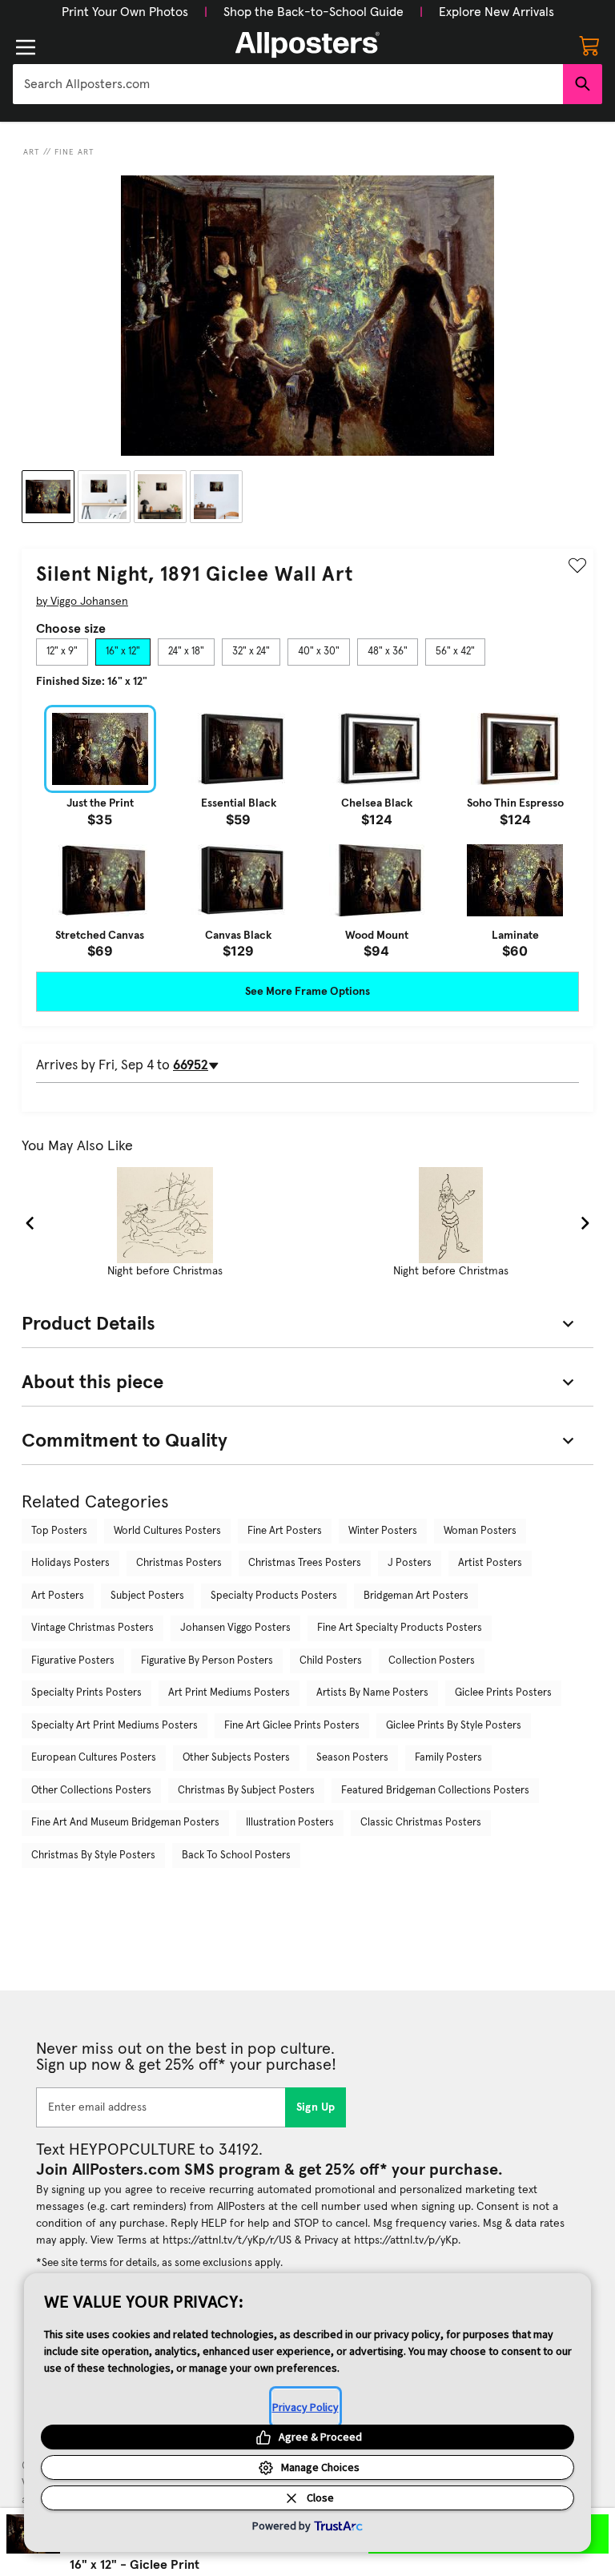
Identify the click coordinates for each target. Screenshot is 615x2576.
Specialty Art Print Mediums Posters (115, 1726)
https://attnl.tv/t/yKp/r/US (227, 2240)
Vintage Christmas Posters (92, 1628)
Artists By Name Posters (372, 1693)
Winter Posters (383, 1531)
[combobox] (288, 84)
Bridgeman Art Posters (416, 1596)
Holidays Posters (70, 1563)
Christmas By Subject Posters (246, 1791)
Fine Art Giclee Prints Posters (292, 1726)
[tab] (62, 652)
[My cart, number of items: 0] (589, 45)
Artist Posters (490, 1563)
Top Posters (59, 1531)
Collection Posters (432, 1661)
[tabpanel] (307, 831)
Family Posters (448, 1758)
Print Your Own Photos (125, 12)
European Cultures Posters (94, 1758)
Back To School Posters (236, 1856)
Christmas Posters (179, 1563)
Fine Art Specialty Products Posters (400, 1628)
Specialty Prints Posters (86, 1693)
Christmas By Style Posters (93, 1856)
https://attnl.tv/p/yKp (406, 2240)
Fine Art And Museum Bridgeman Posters (125, 1823)
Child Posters (331, 1661)
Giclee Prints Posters (503, 1693)
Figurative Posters (73, 1661)
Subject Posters (147, 1596)
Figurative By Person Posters (207, 1661)
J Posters (410, 1563)
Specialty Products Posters (274, 1596)
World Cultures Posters (167, 1531)
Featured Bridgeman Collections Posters (435, 1791)
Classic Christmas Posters (421, 1823)
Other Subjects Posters (236, 1758)
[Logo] (307, 45)
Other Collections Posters (91, 1791)
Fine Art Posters (285, 1531)
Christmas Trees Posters (305, 1563)
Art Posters (58, 1596)
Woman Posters (480, 1531)
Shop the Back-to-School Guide (314, 12)
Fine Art (74, 152)
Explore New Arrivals (496, 12)
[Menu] (26, 47)
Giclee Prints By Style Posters (454, 1726)
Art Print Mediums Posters (229, 1693)
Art (32, 152)
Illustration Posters (290, 1823)
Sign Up (316, 2107)
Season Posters (352, 1758)
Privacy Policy (305, 2407)
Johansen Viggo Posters (235, 1628)
